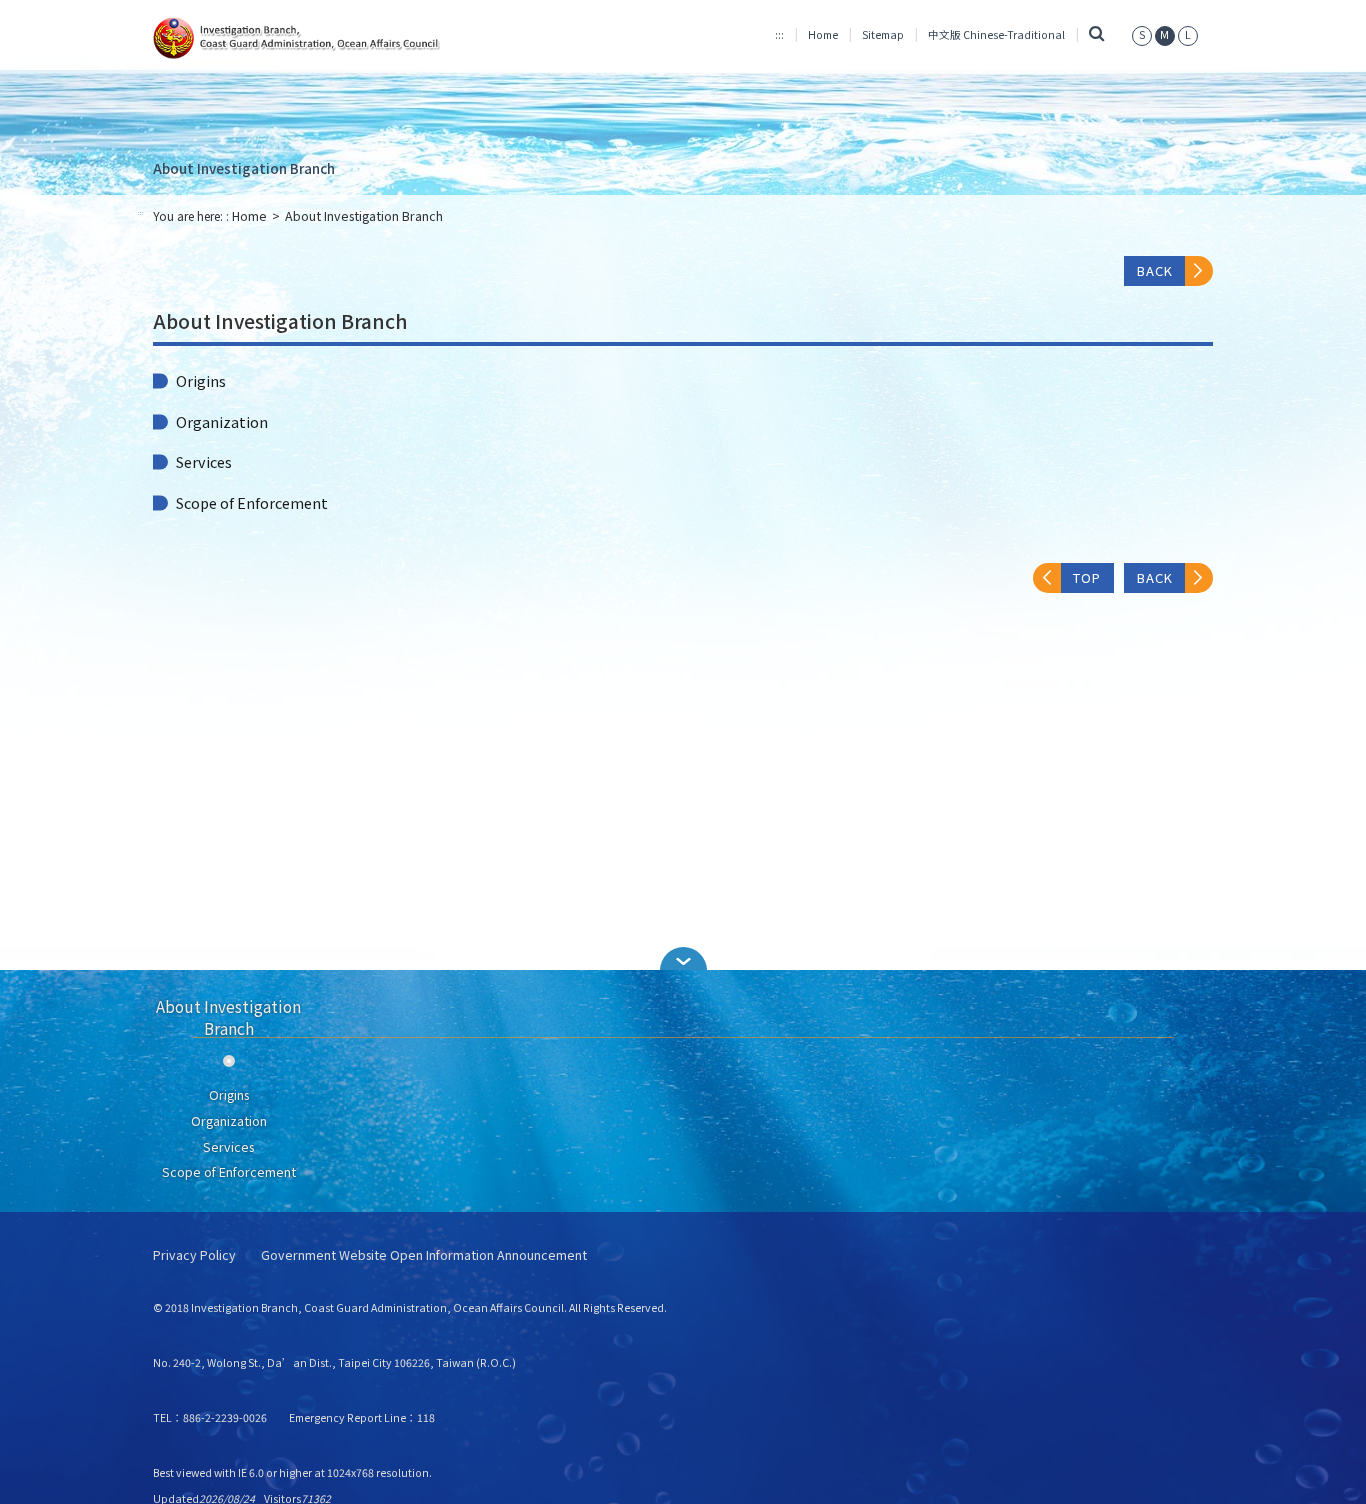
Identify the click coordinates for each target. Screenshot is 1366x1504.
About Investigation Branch (244, 168)
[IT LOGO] (319, 38)
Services (204, 462)
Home (823, 34)
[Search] (1096, 34)
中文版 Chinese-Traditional (996, 34)
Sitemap (883, 34)
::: (779, 34)
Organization (222, 422)
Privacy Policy (194, 1255)
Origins (201, 381)
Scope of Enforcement (252, 503)
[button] (683, 958)
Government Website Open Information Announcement (424, 1255)
